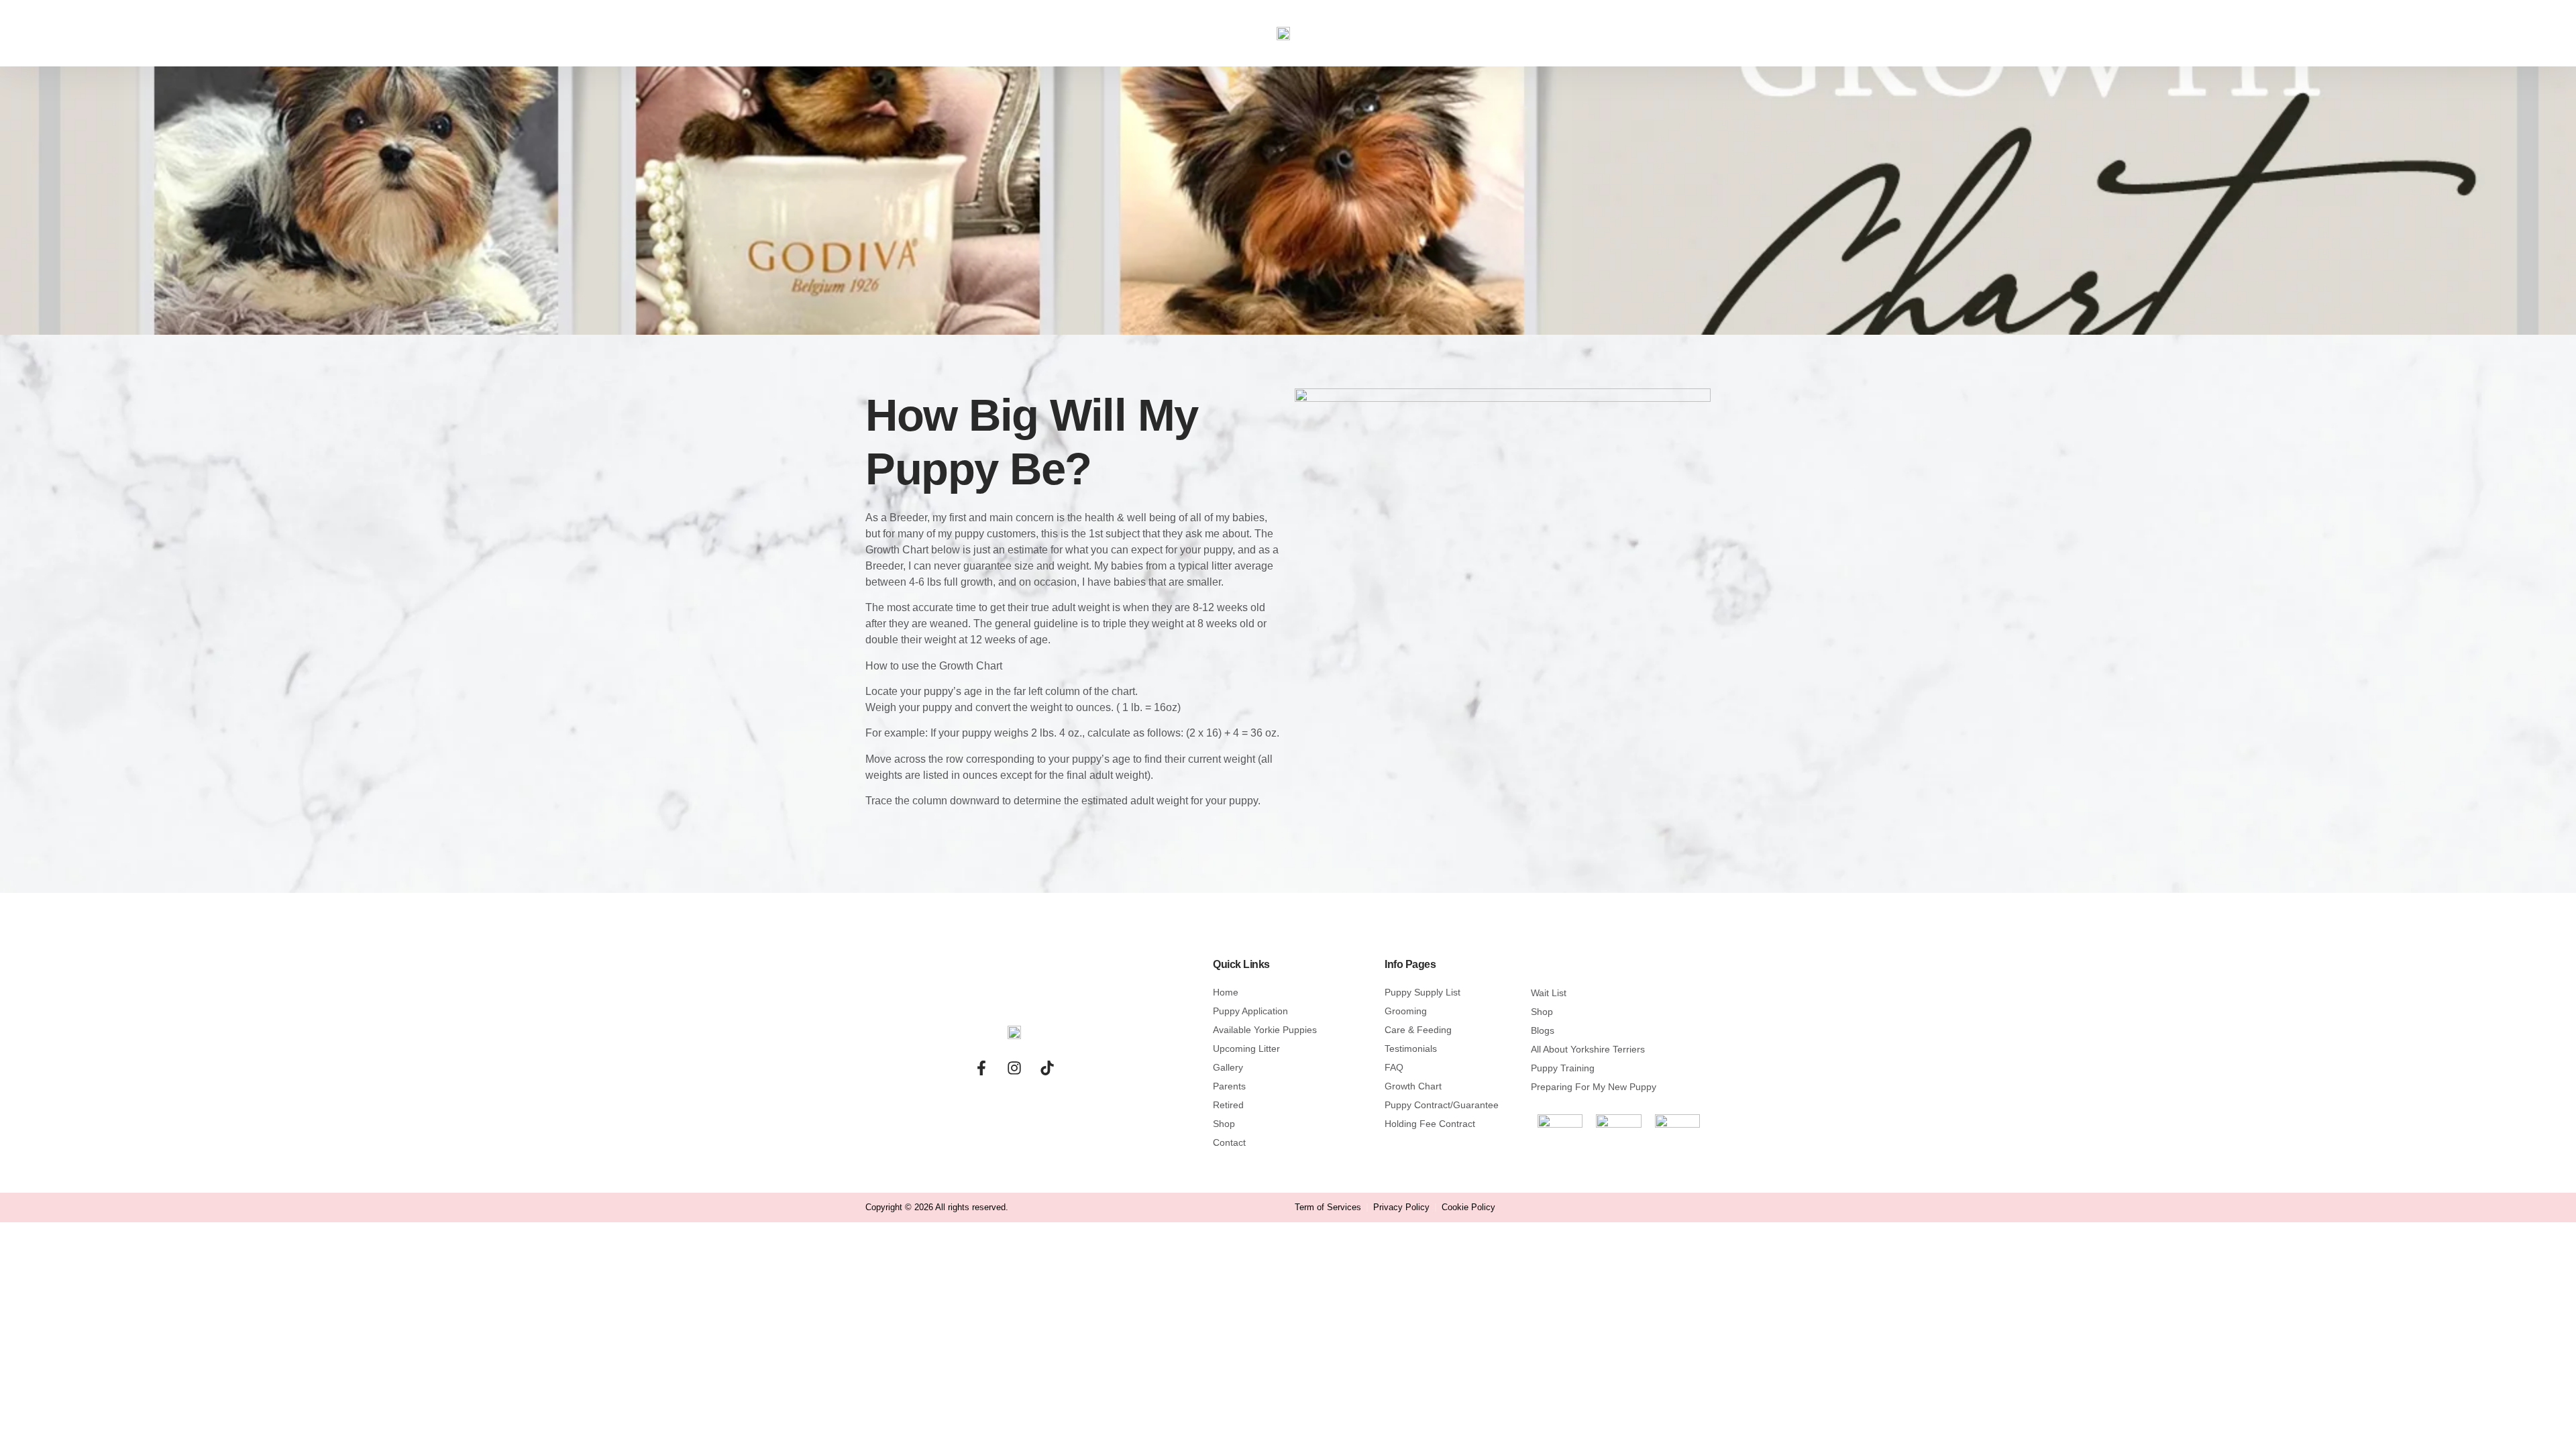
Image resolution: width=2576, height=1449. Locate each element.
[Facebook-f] (981, 1068)
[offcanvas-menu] (398, 26)
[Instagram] (1014, 1068)
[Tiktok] (1047, 1068)
